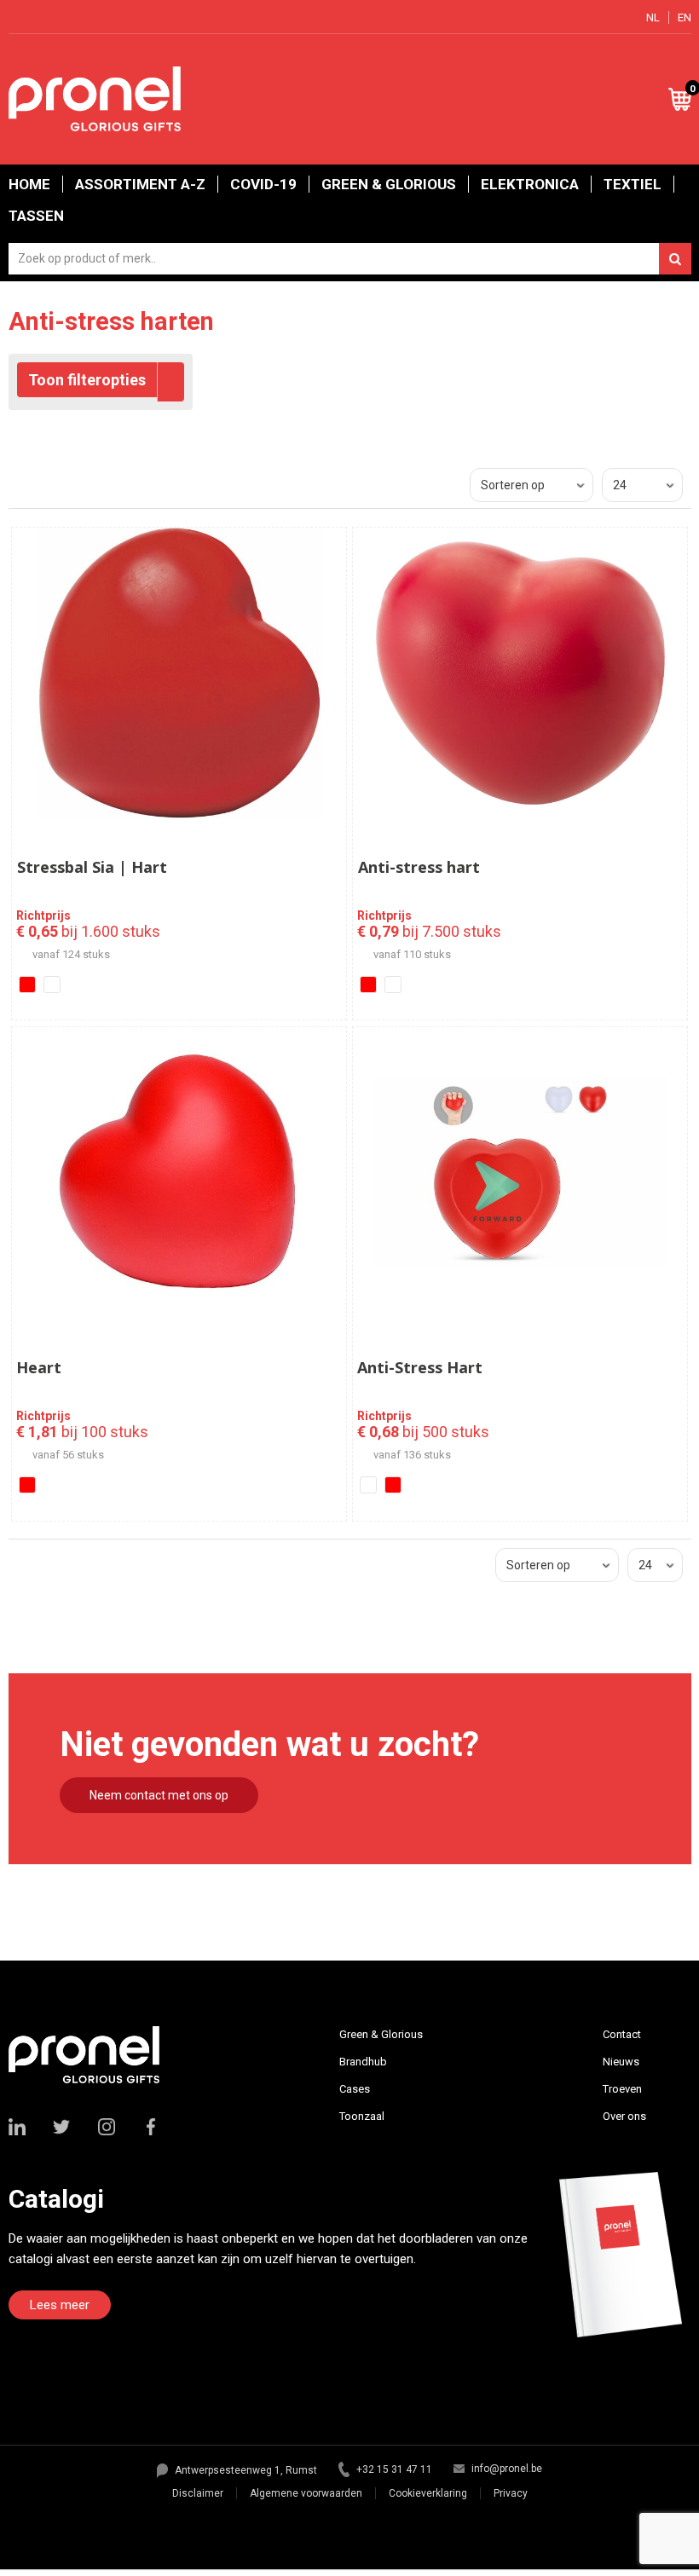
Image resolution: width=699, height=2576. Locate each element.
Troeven (622, 2089)
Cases (355, 2089)
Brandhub (363, 2062)
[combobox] (350, 259)
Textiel (633, 184)
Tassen (36, 216)
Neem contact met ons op (159, 1795)
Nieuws (621, 2062)
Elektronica (530, 184)
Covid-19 (263, 184)
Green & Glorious (389, 184)
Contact (622, 2034)
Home (29, 184)
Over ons (624, 2116)
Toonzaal (362, 2116)
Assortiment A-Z (140, 184)
